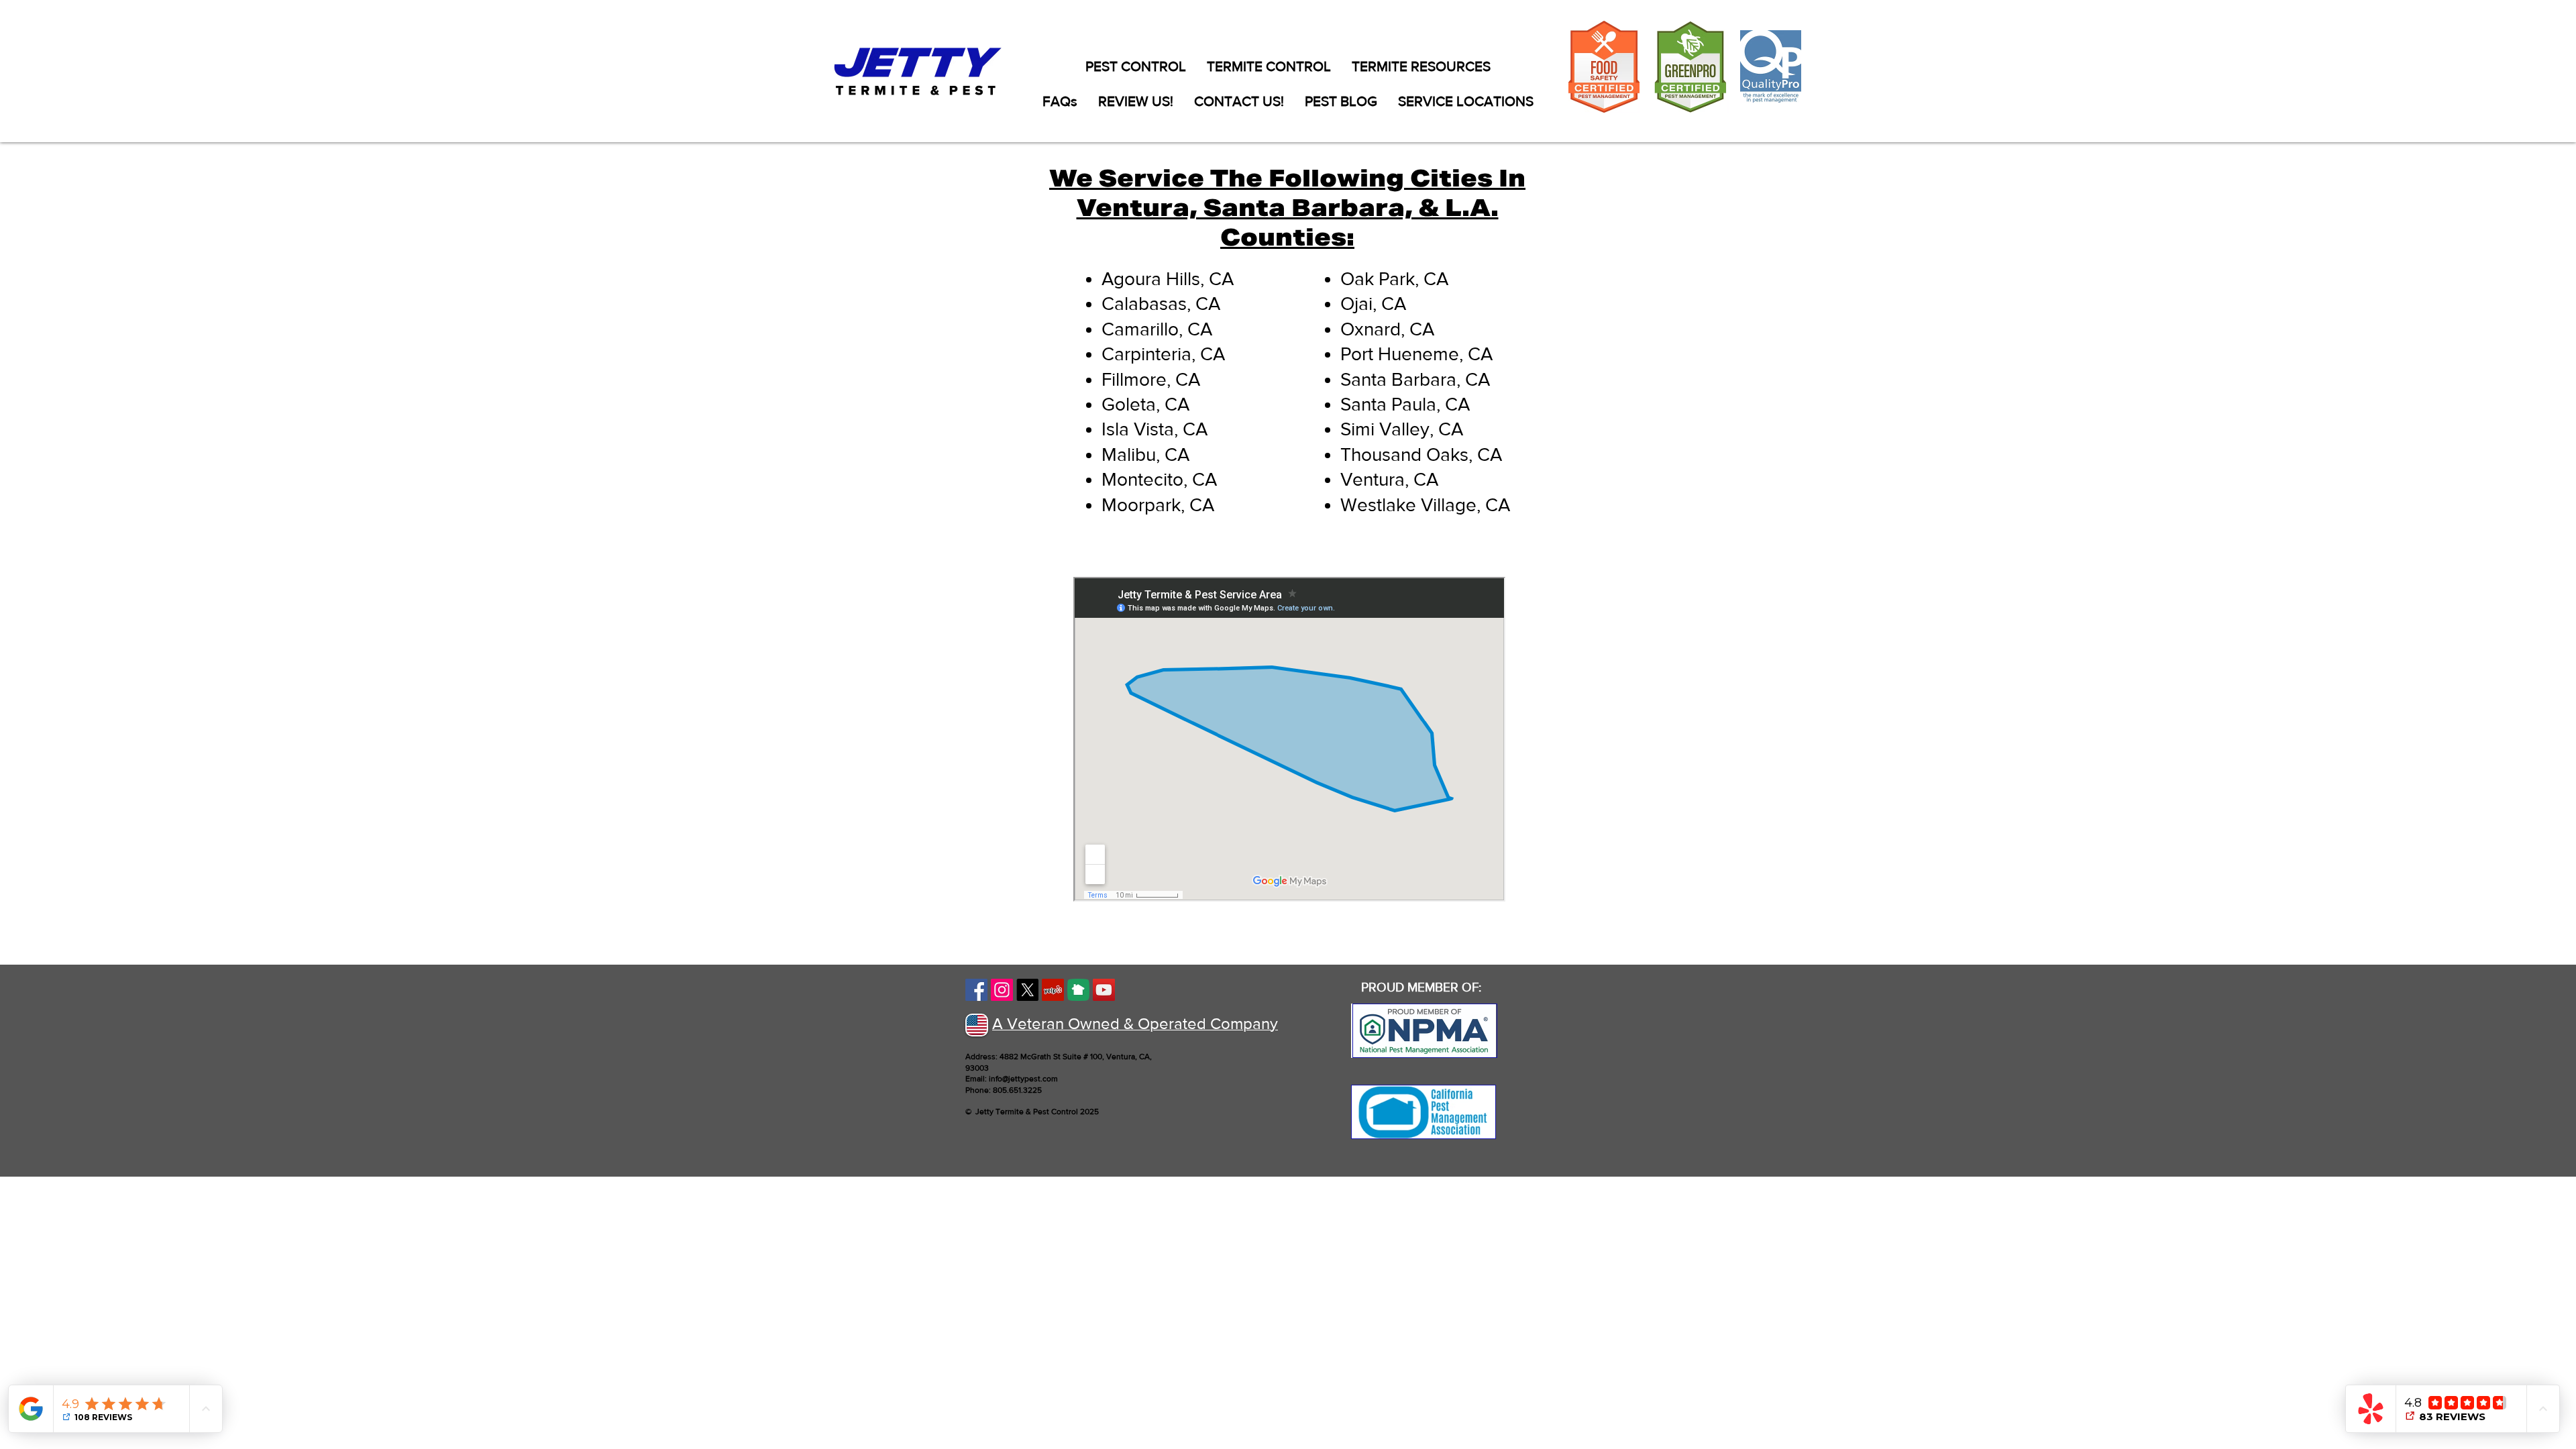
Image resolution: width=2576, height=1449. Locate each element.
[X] (1027, 990)
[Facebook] (976, 990)
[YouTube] (1104, 990)
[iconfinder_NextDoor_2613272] (1078, 990)
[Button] (1425, 1031)
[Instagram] (1002, 990)
